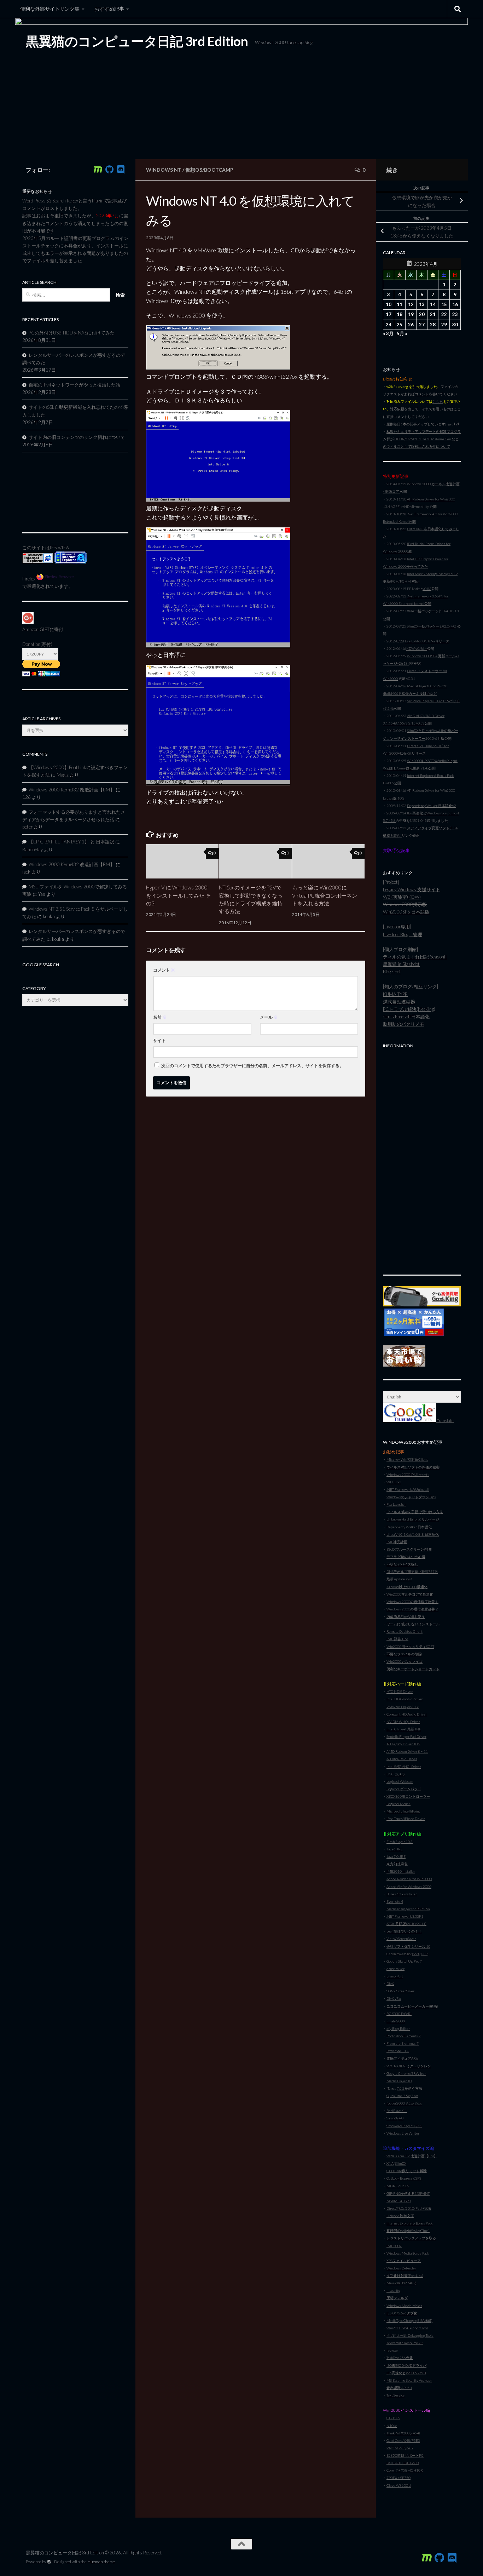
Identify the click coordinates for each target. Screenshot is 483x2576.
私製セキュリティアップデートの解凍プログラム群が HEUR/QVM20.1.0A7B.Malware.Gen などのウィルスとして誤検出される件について (422, 439)
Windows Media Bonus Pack (408, 2253)
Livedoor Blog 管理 (403, 934)
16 (455, 304)
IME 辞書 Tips (397, 1639)
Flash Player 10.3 (400, 1842)
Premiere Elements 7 (403, 2043)
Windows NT (164, 170)
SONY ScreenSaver (400, 1991)
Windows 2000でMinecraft (408, 1475)
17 (389, 314)
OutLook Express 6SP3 (404, 2178)
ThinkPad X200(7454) (403, 2433)
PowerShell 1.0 (398, 2051)
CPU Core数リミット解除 (407, 2171)
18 (400, 314)
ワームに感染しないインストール (413, 1624)
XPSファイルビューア (404, 2261)
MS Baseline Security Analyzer (409, 2380)
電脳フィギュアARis (403, 2058)
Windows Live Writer (403, 2133)
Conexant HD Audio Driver (407, 1714)
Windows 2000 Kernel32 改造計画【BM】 (72, 790)
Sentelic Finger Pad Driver (406, 1736)
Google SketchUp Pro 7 (404, 1961)
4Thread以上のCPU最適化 (407, 1587)
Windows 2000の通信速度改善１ (412, 1602)
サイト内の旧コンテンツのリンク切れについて (77, 437)
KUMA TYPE (395, 994)
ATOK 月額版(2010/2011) (406, 1924)
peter (27, 827)
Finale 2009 (396, 2021)
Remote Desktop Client (405, 1631)
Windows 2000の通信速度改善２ (412, 1609)
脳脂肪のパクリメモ (404, 1024)
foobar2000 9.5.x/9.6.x (404, 2103)
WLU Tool (394, 1482)
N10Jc (392, 2426)
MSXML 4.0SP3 (399, 2201)
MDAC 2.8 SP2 (398, 2186)
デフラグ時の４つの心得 (406, 1557)
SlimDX (401, 2163)
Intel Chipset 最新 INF (404, 1729)
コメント (164, 970)
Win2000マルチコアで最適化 (410, 1594)
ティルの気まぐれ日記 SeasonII (415, 957)
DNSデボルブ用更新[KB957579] (412, 1572)
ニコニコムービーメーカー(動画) (412, 2006)
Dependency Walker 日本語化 (409, 1527)
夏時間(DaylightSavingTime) (408, 2231)
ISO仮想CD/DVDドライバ (406, 2365)
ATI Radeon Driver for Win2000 (431, 499)
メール (269, 1017)
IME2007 (394, 2246)
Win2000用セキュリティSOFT (410, 1647)
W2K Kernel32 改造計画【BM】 (412, 2156)
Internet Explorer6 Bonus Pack (409, 2223)
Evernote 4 (395, 1901)
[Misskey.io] (98, 170)
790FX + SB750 (398, 2478)
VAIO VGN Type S (400, 2448)
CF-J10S (393, 2418)
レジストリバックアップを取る (411, 2238)
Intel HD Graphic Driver (405, 1699)
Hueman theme (101, 2562)
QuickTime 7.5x (398, 2096)
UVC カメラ (396, 1774)
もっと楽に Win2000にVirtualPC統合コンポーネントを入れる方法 (325, 895)
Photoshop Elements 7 (404, 2036)
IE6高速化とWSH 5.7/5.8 (406, 2373)
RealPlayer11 (397, 2111)
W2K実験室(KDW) (402, 897)
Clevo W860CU (399, 2485)
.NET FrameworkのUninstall (408, 1489)
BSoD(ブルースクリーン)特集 (409, 1549)
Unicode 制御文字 (400, 2216)
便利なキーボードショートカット (413, 1669)
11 (400, 304)
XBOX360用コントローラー (408, 1796)
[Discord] (121, 170)
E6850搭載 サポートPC (405, 2455)
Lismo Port (395, 1976)
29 (444, 325)
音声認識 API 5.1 (399, 2388)
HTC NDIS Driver (400, 1691)
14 (433, 304)
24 (389, 325)
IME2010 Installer (401, 1871)
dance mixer (395, 1969)
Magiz (63, 775)
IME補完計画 (397, 1542)
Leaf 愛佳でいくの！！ (404, 1931)
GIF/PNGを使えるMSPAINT (408, 2193)
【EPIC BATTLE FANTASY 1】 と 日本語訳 (71, 842)
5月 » (402, 333)
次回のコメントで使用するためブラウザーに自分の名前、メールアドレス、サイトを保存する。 (252, 1066)
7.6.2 (401, 2088)
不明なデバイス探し (402, 1564)
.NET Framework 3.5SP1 (405, 1916)
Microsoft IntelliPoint (403, 1811)
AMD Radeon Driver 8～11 (407, 1751)
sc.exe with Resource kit (405, 2343)
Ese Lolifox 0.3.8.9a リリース (427, 641)
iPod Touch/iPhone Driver (406, 1819)
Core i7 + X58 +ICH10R (405, 2470)
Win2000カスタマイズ (405, 1661)
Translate (445, 1421)
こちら (438, 401)
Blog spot (392, 972)
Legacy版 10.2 (394, 798)
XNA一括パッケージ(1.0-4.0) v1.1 (433, 611)
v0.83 (427, 589)
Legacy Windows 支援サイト (412, 889)
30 (455, 325)
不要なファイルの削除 (404, 1654)
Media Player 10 (399, 2081)
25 (400, 325)
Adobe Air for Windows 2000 (409, 1887)
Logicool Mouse (398, 1804)
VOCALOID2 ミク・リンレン (409, 2066)
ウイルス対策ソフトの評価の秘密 (413, 1467)
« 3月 (388, 333)
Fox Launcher (396, 1504)
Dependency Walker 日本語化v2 (432, 806)
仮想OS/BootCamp (209, 170)
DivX (390, 1983)
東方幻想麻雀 (397, 1864)
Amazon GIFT (36, 629)
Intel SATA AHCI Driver (404, 1767)
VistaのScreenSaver (401, 1939)
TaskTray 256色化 (400, 2358)
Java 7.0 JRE (396, 1856)
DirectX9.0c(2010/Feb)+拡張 (409, 2208)
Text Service (395, 2395)
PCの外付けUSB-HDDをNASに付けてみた (72, 333)
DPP (424, 1954)
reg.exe (392, 2350)
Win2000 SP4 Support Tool (407, 2328)
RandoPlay (33, 849)
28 (433, 325)
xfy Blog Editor (398, 2028)
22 (444, 314)
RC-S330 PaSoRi (399, 2014)
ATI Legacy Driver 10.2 (403, 1744)
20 (422, 314)
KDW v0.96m (417, 648)
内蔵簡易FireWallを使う (406, 1616)
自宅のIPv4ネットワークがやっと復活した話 (74, 385)
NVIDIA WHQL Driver (403, 1722)
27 (422, 325)
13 (422, 304)
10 (389, 304)
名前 (160, 1017)
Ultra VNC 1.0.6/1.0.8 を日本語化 (413, 1534)
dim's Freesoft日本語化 (406, 1017)
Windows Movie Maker (404, 2306)
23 (455, 314)
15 (444, 304)
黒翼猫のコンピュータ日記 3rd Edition (137, 41)
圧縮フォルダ (397, 2298)
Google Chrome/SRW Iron (406, 2073)
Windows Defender (401, 2268)
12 (411, 304)
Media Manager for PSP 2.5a (408, 1909)
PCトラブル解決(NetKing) (409, 1009)
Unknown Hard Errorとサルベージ (413, 1519)
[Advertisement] (422, 1158)
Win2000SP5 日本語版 (406, 912)
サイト (159, 1040)
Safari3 (392, 2118)
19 (411, 314)
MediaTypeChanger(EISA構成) (409, 2320)
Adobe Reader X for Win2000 (409, 1879)
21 (433, 314)
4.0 (401, 2118)
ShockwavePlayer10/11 (404, 2126)
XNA (390, 2163)
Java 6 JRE (395, 1849)
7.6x (415, 2096)
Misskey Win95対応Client (407, 1459)
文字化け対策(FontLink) (405, 2276)
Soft (416, 1954)
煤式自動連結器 (399, 1002)
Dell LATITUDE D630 (403, 2463)
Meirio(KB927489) (401, 2283)
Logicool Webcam (400, 1781)
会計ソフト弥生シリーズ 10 (408, 1946)
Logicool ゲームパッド (404, 1789)
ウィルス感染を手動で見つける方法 (415, 1512)
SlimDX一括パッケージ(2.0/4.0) (432, 626)
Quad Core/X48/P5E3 (403, 2440)
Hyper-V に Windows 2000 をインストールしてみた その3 (178, 895)
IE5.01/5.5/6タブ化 (402, 2313)
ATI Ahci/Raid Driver (402, 1759)
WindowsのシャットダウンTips (411, 1497)
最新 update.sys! (399, 1579)
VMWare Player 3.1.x (403, 1707)
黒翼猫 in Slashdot (401, 964)
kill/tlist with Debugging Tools (410, 2335)
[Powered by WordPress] (49, 2562)
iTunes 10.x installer (402, 1894)
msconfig (393, 2290)
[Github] (109, 170)
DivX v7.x (394, 1998)
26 (411, 325)
